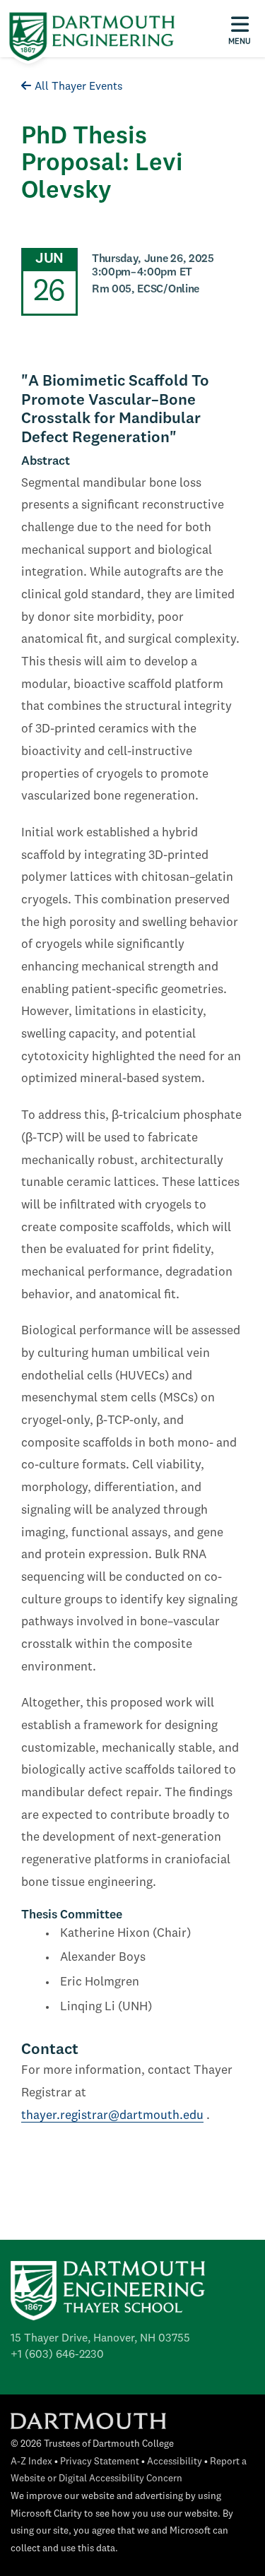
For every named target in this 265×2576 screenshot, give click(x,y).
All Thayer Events (79, 87)
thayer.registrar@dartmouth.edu (112, 2116)
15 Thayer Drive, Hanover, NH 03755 (100, 2339)
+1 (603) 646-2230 (57, 2355)
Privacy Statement (100, 2462)
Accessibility (175, 2462)
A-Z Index (31, 2462)
